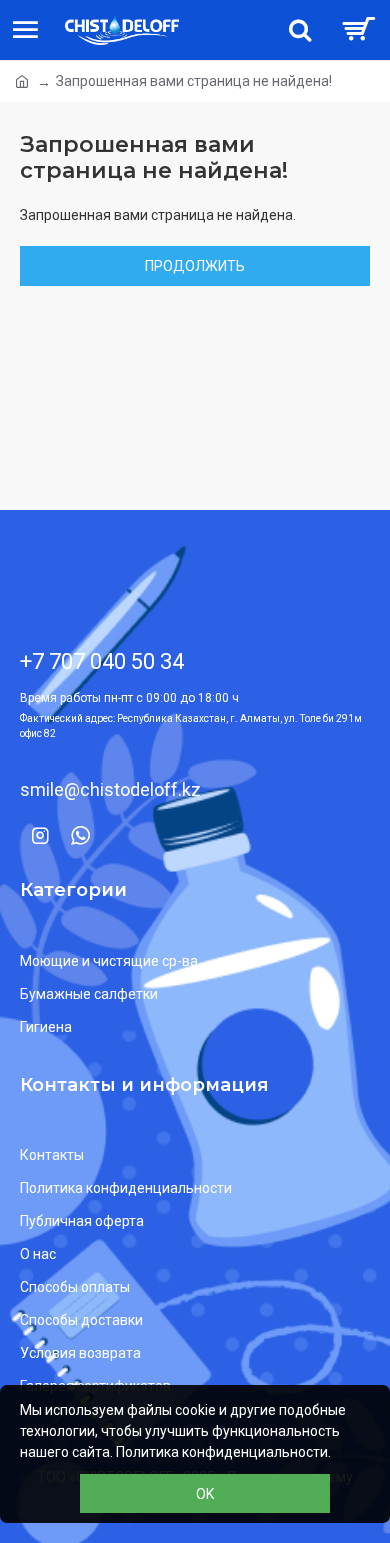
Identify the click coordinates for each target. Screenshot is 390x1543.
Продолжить (195, 266)
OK (205, 1494)
